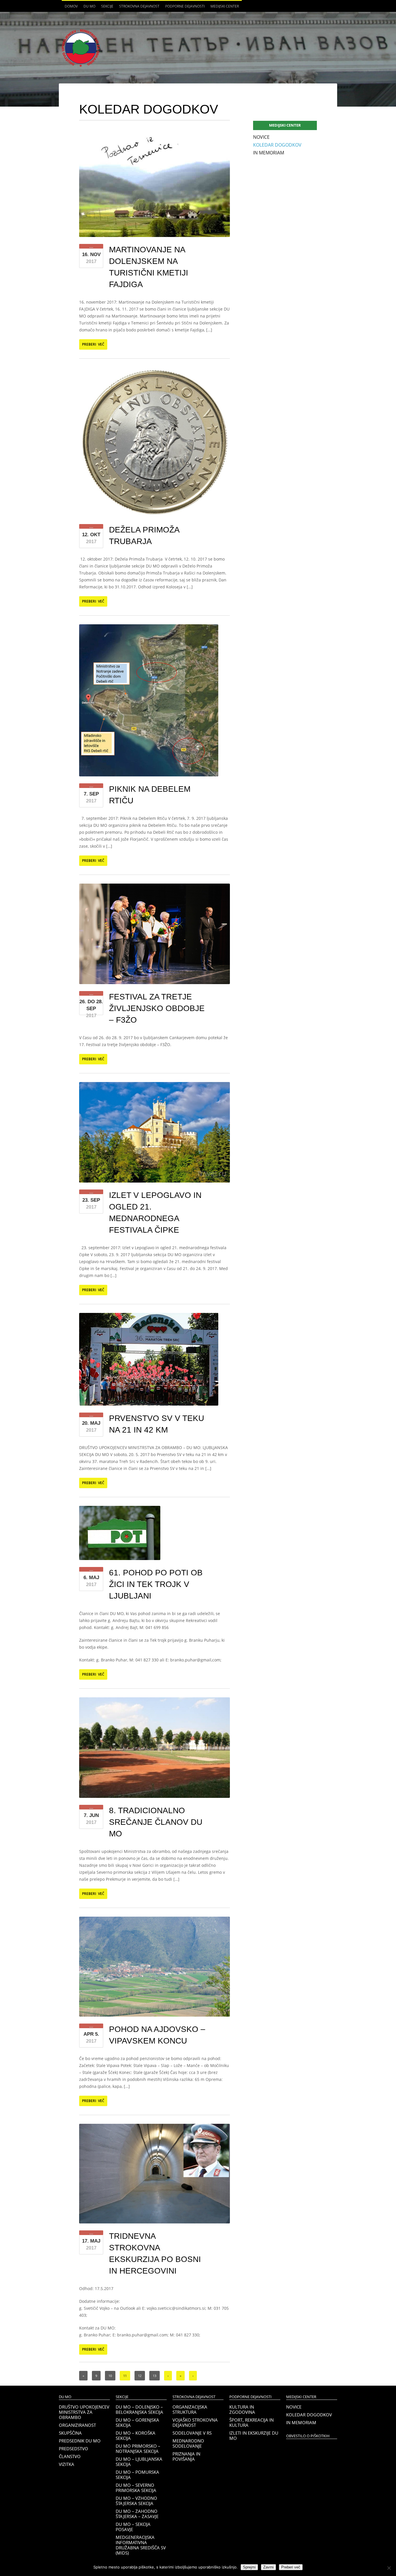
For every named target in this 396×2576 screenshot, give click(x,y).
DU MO (88, 8)
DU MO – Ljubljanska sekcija (139, 2462)
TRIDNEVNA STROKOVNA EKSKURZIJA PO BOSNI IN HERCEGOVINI (155, 2253)
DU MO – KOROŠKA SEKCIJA (136, 2435)
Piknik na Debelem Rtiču (150, 795)
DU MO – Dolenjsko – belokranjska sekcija (139, 2409)
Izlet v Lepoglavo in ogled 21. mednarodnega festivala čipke (155, 1213)
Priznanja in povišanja (186, 2456)
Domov (71, 6)
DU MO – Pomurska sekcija (137, 2475)
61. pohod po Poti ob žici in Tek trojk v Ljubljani (156, 1584)
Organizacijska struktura (190, 2409)
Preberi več (93, 344)
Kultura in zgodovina (242, 2409)
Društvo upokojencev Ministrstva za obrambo (84, 2412)
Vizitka (67, 2464)
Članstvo (70, 2456)
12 (140, 2376)
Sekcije (106, 8)
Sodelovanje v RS (192, 2433)
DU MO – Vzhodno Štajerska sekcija (136, 2501)
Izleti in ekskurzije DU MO (254, 2435)
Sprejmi (249, 2567)
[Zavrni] (389, 2568)
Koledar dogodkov (277, 145)
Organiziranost (77, 2425)
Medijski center (223, 8)
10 (110, 2376)
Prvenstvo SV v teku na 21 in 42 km (157, 1424)
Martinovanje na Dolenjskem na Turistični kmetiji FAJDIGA (149, 267)
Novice (261, 137)
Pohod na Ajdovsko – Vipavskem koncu (157, 2035)
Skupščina (70, 2433)
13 (155, 2376)
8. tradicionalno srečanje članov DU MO (156, 1822)
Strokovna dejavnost (138, 8)
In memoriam (269, 153)
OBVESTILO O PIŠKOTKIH (308, 2436)
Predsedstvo (73, 2449)
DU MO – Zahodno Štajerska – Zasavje (137, 2514)
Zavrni (268, 2567)
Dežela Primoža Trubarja (144, 536)
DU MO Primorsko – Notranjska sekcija (138, 2449)
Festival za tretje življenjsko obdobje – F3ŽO (157, 1008)
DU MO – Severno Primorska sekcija (136, 2488)
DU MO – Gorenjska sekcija (137, 2422)
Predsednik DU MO (80, 2441)
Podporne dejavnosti (184, 8)
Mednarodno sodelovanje (188, 2443)
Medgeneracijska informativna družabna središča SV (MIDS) (141, 2545)
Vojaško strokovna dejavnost (195, 2422)
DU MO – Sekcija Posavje (133, 2527)
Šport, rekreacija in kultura (251, 2422)
